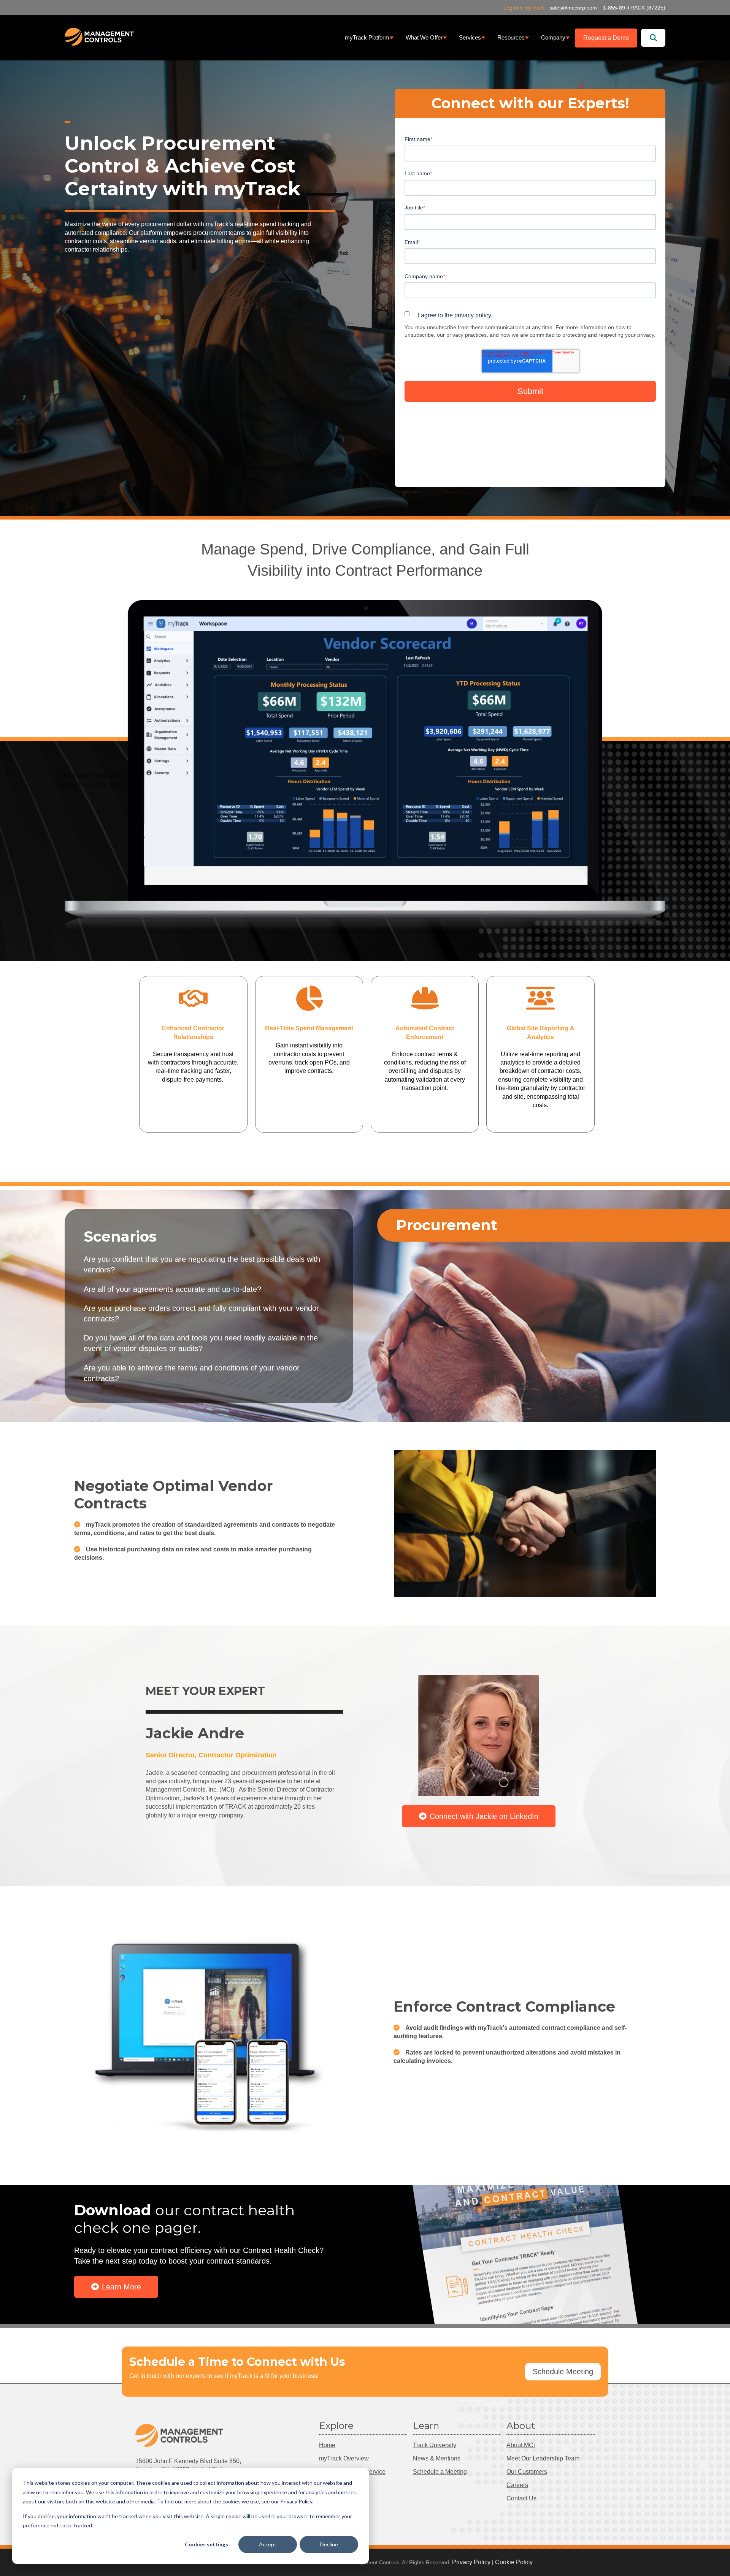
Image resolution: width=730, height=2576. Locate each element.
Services (470, 38)
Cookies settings (206, 2544)
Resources (511, 38)
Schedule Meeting (563, 2372)
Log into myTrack (524, 8)
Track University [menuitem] (435, 2445)
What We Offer (424, 38)
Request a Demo (606, 38)
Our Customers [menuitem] (527, 2472)
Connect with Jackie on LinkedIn (484, 1816)
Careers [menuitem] (517, 2485)
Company (553, 38)
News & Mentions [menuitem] (437, 2458)
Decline (329, 2544)
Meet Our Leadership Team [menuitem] (543, 2458)
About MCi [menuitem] (521, 2445)
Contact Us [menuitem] (521, 2498)
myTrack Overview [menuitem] (344, 2458)
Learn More (121, 2287)
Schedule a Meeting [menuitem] (440, 2472)
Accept (268, 2544)
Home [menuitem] (327, 2445)
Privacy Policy (471, 2562)
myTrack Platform (367, 38)
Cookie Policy (514, 2562)
